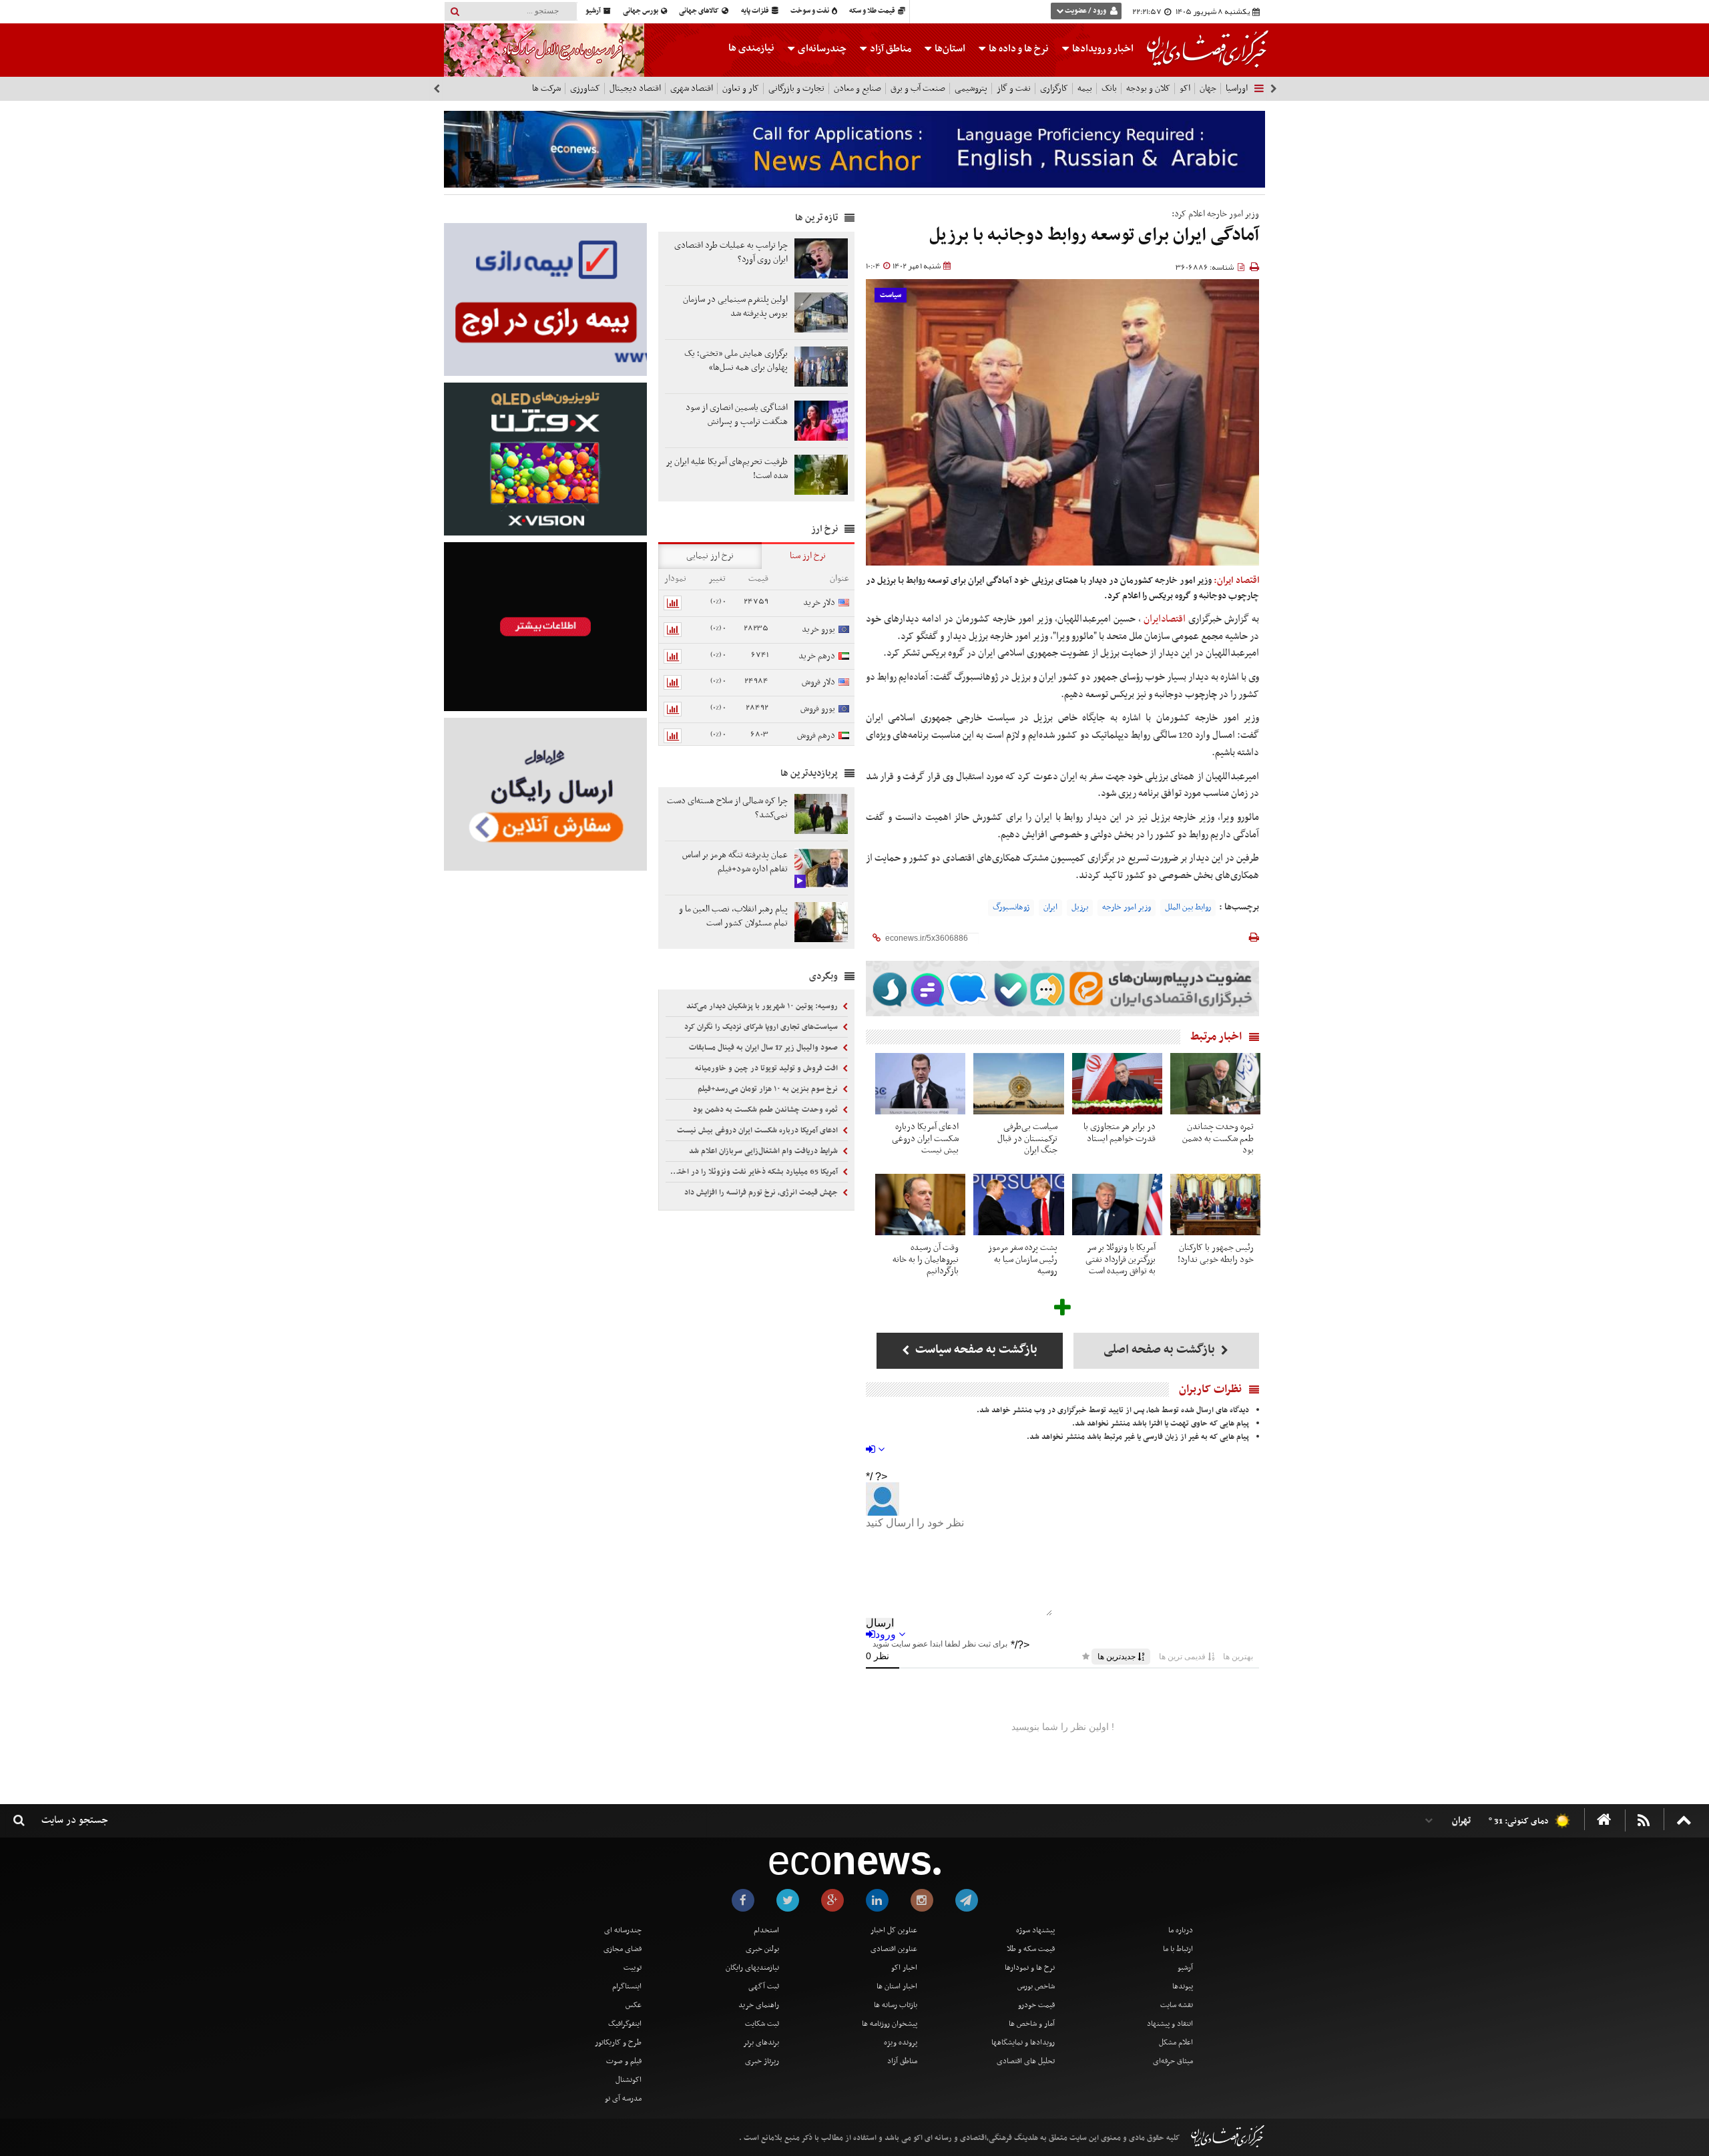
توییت (633, 1968)
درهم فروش (816, 735)
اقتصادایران (1165, 619)
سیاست (891, 295)
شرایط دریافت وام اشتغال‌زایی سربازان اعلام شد (764, 1151)
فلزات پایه (756, 11)
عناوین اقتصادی (894, 1949)
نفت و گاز (1014, 88)
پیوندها (1183, 1986)
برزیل (1080, 907)
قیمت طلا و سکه (873, 11)
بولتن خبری (762, 1949)
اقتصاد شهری (692, 88)
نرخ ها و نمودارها (1030, 1968)
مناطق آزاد (890, 49)
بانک (1109, 88)
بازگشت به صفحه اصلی (1161, 1350)
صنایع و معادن (858, 88)
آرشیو (594, 11)
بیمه (1085, 88)
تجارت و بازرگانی (796, 88)
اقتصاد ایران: (1236, 581)
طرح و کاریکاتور (618, 2042)
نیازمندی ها (751, 48)
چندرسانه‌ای (821, 49)
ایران (1050, 907)
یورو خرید (818, 629)
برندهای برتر (761, 2042)
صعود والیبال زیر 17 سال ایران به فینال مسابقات (764, 1048)
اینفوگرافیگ (625, 2024)
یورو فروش (818, 709)
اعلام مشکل (1176, 2042)
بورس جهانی (641, 11)
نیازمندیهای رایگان (752, 1968)
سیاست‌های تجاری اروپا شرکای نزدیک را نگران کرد (762, 1027)
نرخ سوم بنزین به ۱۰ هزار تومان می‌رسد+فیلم (769, 1089)
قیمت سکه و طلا (1031, 1949)
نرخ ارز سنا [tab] (808, 556)
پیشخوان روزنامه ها (890, 2024)
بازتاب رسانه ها (896, 2005)
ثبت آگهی (764, 1986)
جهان (1208, 88)
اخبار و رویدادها (1102, 49)
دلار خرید (819, 603)
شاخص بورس (1036, 1986)
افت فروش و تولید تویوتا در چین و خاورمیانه (767, 1068)
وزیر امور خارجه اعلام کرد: (1215, 214)
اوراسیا (1237, 88)
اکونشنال (629, 2080)
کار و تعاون (741, 88)
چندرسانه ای (623, 1930)
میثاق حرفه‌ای (1173, 2061)
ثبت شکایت (762, 2024)
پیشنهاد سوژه (1035, 1930)
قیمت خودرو (1036, 2005)
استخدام (766, 1930)
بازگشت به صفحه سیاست (975, 1350)
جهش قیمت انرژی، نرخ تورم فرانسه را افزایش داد (762, 1193)
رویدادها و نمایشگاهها (1023, 2042)
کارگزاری (1054, 88)
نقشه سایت (1177, 2005)
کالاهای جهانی (700, 11)
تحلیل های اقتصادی (1026, 2061)
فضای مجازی (623, 1949)
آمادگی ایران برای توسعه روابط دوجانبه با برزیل (1094, 235)
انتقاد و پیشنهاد (1170, 2024)
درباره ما (1181, 1930)
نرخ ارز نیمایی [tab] (710, 556)
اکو (1185, 88)
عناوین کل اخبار (894, 1930)
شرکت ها (546, 88)
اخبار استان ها (897, 1986)
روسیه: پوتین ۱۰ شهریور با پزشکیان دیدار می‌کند (763, 1006)
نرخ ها (1019, 49)
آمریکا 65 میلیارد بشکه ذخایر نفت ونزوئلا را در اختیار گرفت (753, 1172)
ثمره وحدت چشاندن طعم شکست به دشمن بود (766, 1110)
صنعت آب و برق (918, 88)
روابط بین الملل (1188, 907)
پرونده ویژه (901, 2042)
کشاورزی (585, 88)
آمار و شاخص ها (1032, 2024)
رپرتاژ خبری (762, 2061)
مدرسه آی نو (623, 2099)
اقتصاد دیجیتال (635, 88)
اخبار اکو (904, 1968)
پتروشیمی (971, 88)
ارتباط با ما (1178, 1949)
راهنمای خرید (759, 2005)
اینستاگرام (627, 1986)
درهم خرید (817, 656)
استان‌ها (949, 49)
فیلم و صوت (624, 2061)
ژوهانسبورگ (1011, 907)
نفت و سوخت (810, 11)
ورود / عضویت (1085, 11)
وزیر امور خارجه (1127, 907)
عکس (634, 2005)
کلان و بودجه (1148, 88)
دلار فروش (818, 682)
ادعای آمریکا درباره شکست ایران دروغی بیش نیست (758, 1130)
